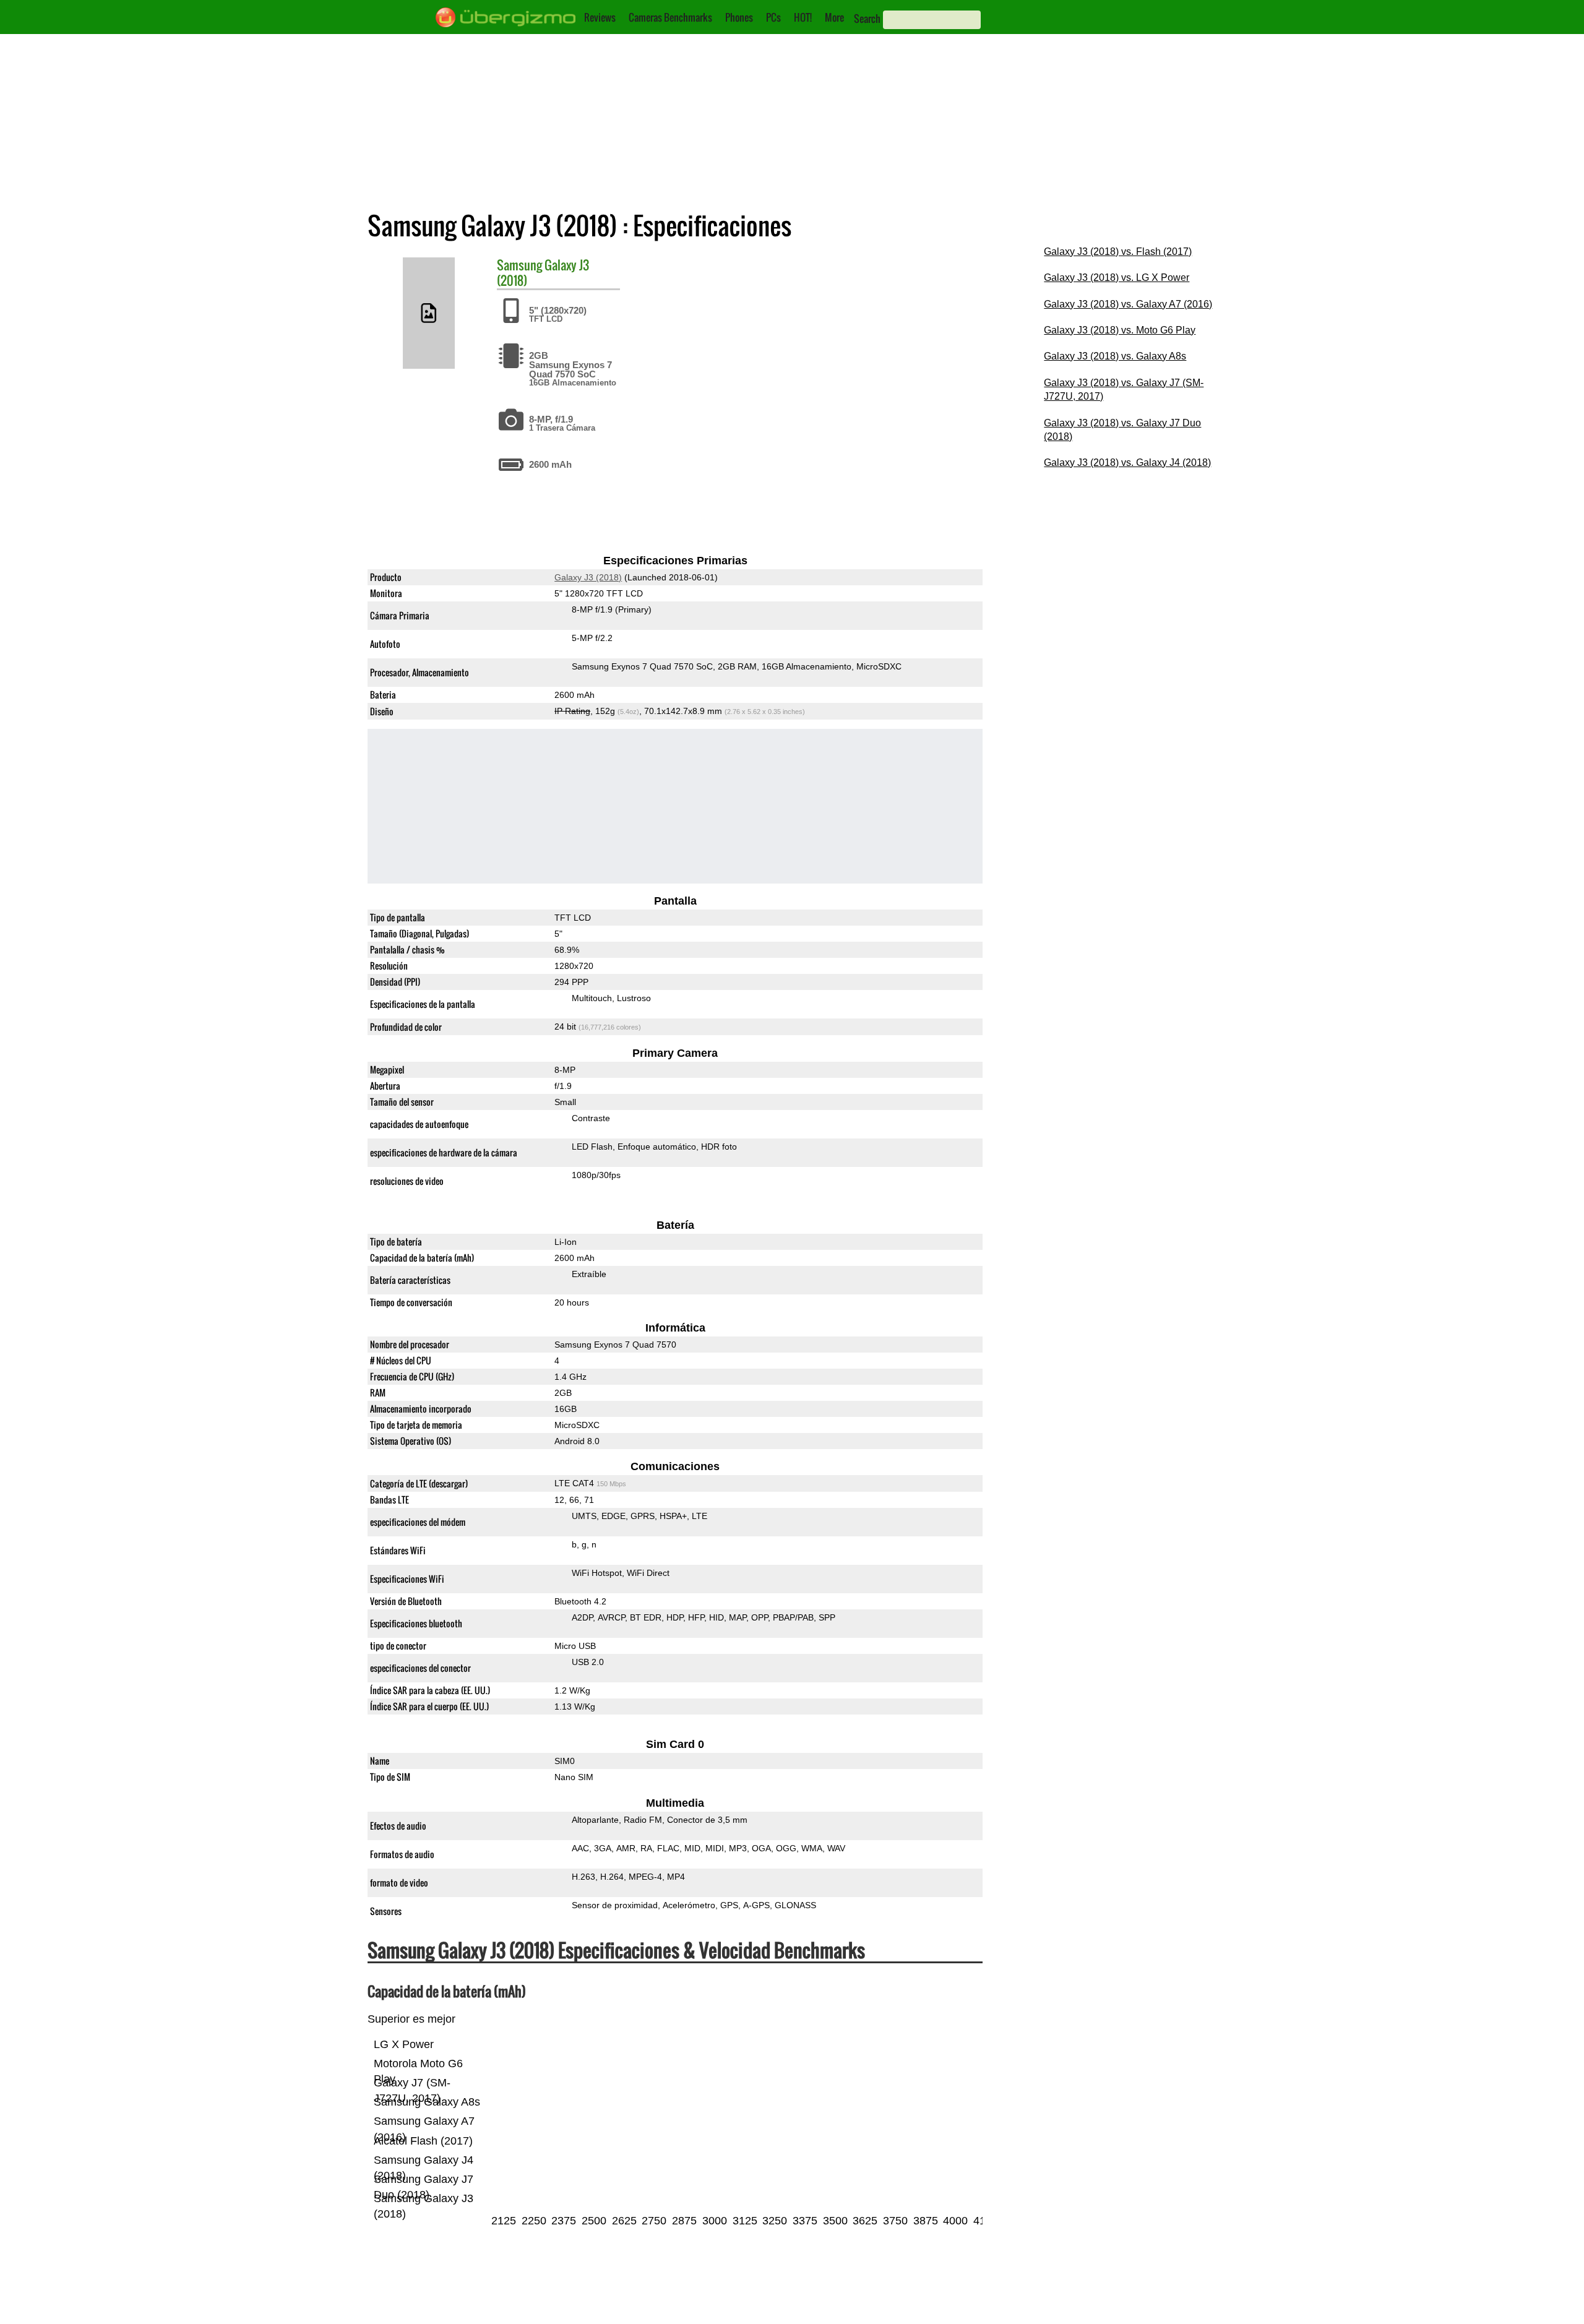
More (834, 17)
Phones (739, 17)
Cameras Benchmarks (670, 17)
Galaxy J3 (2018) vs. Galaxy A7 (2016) (1128, 304)
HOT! (803, 17)
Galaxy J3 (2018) (588, 577)
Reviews (600, 17)
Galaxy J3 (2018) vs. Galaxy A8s (1115, 356)
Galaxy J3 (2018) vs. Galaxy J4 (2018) (1127, 463)
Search (867, 19)
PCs (773, 17)
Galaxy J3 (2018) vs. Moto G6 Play (1120, 330)
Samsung (519, 265)
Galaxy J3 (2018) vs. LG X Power (1117, 278)
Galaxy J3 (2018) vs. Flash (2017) (1118, 252)
